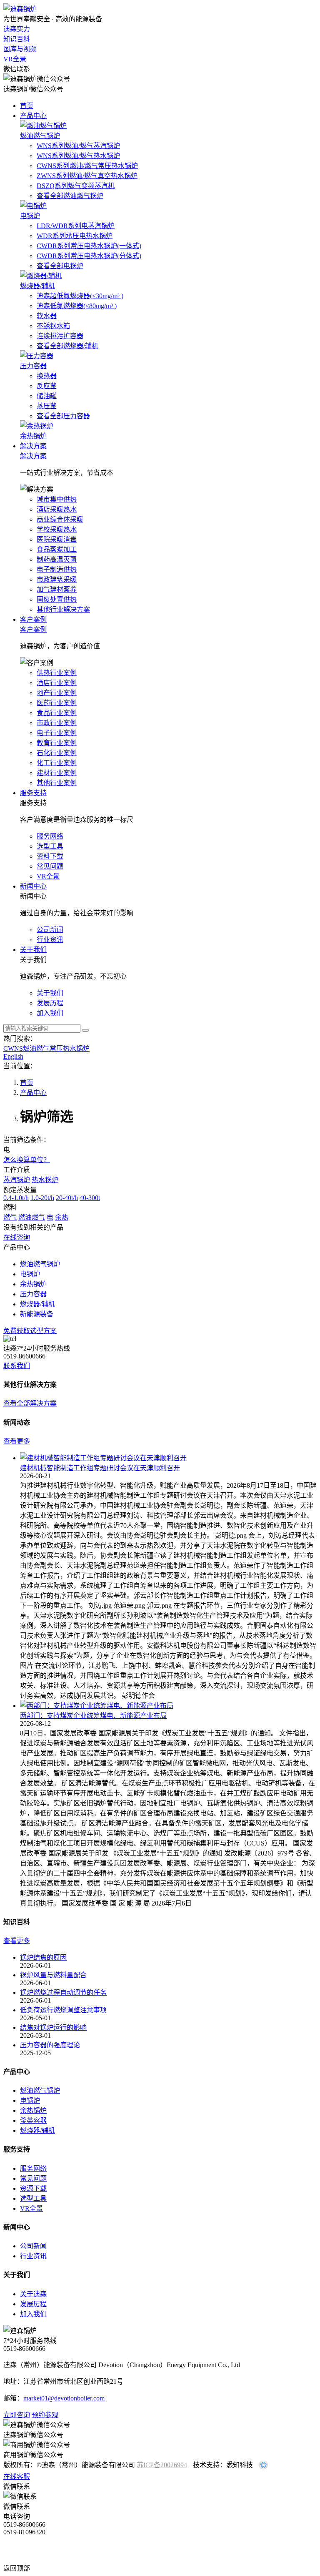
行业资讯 (33, 2256)
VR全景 (15, 59)
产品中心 (33, 116)
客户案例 (33, 619)
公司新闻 (33, 2246)
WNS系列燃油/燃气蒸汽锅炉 (78, 146)
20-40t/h (67, 1198)
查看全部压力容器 (63, 416)
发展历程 (33, 2304)
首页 (27, 106)
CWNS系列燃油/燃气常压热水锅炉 (87, 166)
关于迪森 (33, 2294)
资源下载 (33, 2188)
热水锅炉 (45, 1180)
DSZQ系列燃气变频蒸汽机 (76, 186)
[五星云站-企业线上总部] (263, 2467)
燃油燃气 (32, 1217)
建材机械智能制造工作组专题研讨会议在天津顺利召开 (100, 1468)
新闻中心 (33, 886)
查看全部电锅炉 (60, 266)
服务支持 (33, 793)
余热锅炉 (33, 2110)
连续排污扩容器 (60, 336)
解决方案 (33, 446)
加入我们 (33, 2314)
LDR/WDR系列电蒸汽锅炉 (76, 226)
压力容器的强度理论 (50, 2045)
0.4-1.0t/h (16, 1198)
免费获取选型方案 (30, 1331)
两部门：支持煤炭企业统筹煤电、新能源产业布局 (93, 1716)
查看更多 (17, 1441)
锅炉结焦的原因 (43, 1957)
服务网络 (33, 2168)
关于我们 (33, 950)
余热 (62, 1217)
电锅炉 (30, 2100)
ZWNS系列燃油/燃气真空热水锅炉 (87, 176)
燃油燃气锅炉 (40, 2090)
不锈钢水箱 (53, 326)
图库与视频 (20, 49)
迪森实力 (17, 29)
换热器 (47, 376)
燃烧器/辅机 (37, 2130)
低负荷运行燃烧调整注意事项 (63, 2010)
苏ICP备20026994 (162, 2465)
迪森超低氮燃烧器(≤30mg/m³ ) (80, 296)
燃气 (10, 1217)
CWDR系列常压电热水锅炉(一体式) (89, 246)
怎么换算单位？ (27, 1160)
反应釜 (47, 386)
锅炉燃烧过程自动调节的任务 (63, 1992)
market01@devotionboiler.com (64, 2398)
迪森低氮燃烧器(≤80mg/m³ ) (77, 306)
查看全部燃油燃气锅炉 (70, 196)
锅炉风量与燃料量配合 (53, 1975)
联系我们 (17, 1366)
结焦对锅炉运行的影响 (53, 2027)
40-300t (90, 1198)
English (13, 1056)
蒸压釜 (47, 406)
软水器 (47, 316)
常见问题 (33, 2178)
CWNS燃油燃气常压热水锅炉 (46, 1048)
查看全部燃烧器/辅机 (67, 346)
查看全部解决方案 (30, 1403)
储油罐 (47, 396)
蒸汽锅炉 (17, 1180)
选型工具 (33, 2198)
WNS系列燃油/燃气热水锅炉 (78, 156)
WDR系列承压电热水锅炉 (75, 236)
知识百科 (17, 39)
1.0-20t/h (42, 1198)
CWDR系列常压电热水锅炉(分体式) (89, 256)
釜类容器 (33, 2120)
